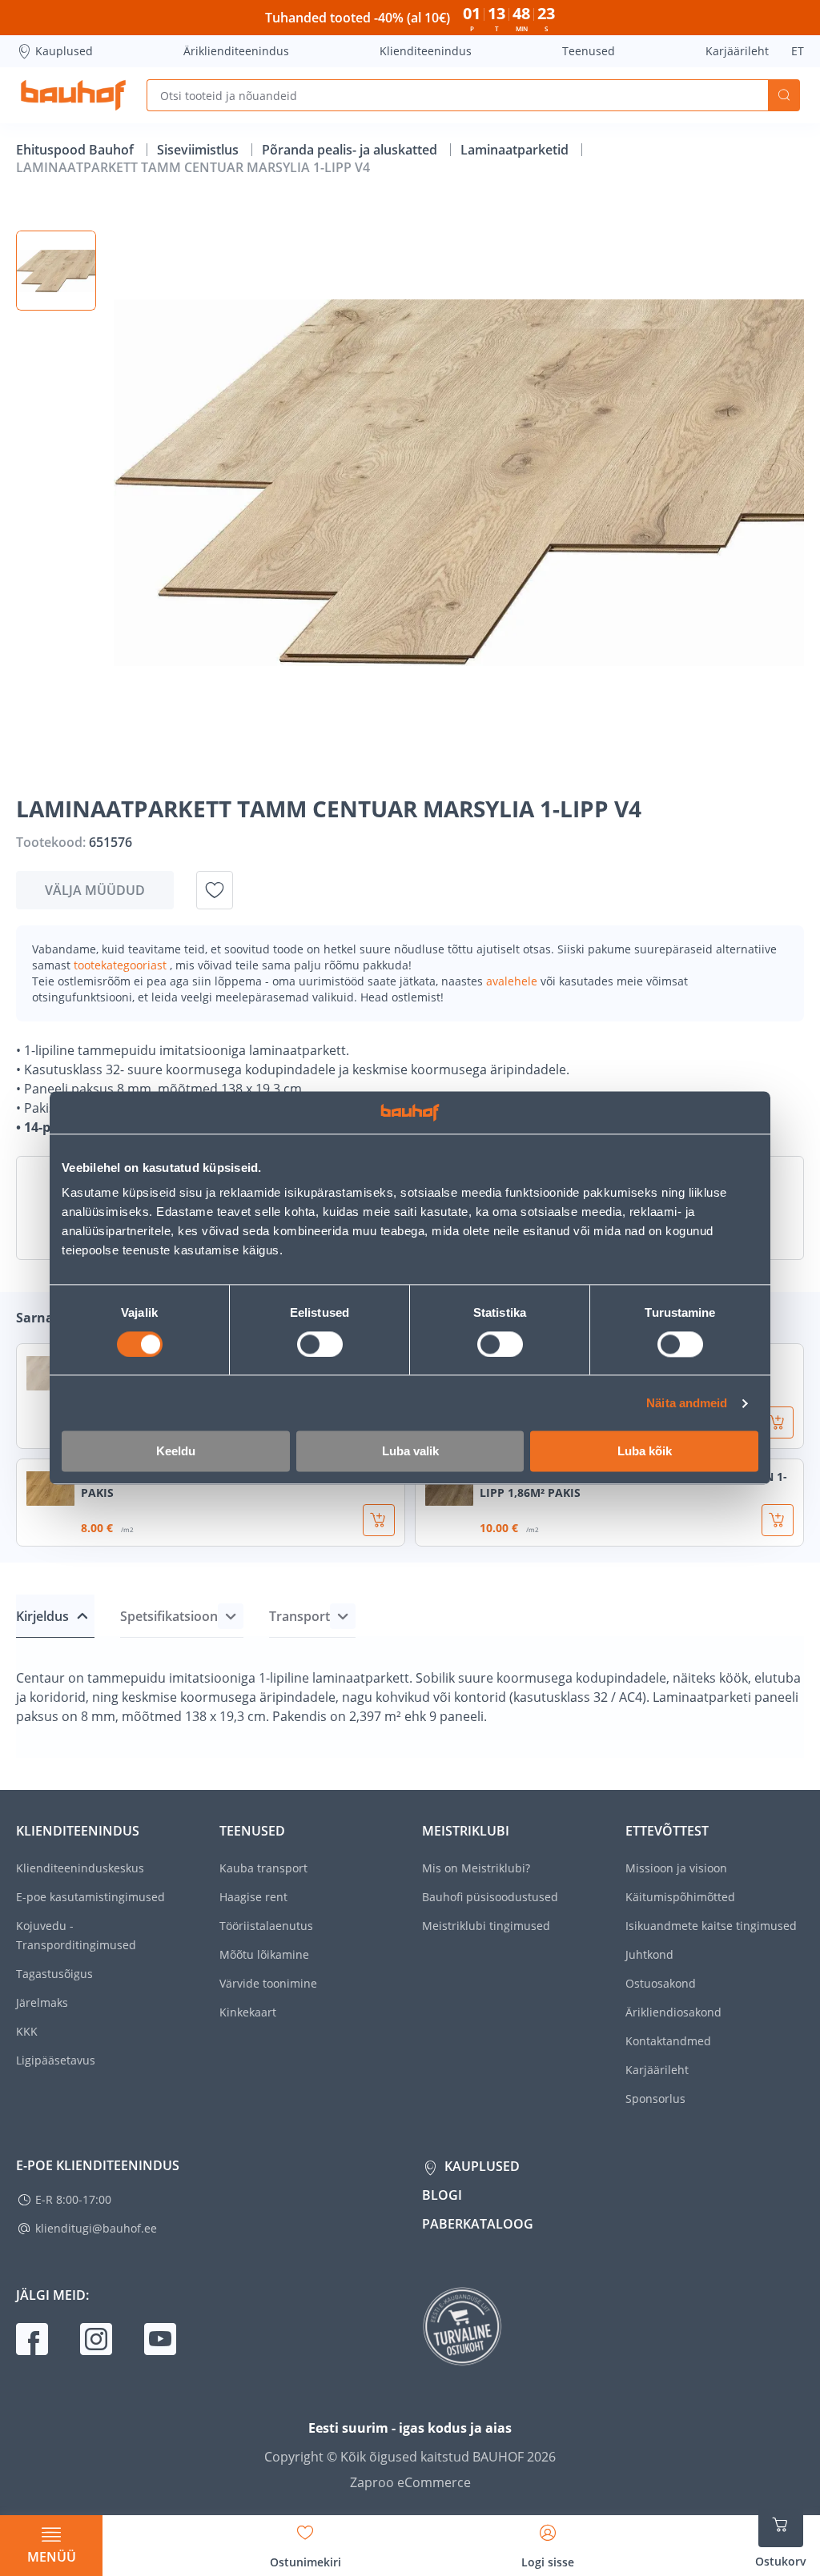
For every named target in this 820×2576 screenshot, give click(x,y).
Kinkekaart (248, 2012)
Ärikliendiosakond (673, 2012)
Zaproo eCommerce (410, 2482)
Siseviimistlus (199, 150)
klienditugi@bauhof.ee (96, 2228)
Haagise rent (253, 1897)
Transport (299, 1616)
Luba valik (410, 1452)
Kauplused (64, 51)
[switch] (320, 1344)
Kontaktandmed (668, 2041)
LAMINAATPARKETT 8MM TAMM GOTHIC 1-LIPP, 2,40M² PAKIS (234, 1485)
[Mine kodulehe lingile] (73, 95)
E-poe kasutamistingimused (90, 1897)
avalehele (513, 981)
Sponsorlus (655, 2099)
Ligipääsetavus (56, 2060)
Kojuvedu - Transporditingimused (76, 1935)
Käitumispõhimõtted (680, 1897)
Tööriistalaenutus (266, 1926)
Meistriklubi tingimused (486, 1926)
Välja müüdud (95, 890)
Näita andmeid (687, 1403)
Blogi (442, 2195)
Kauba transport (263, 1868)
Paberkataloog (478, 2224)
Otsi (784, 95)
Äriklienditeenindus (236, 51)
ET (798, 51)
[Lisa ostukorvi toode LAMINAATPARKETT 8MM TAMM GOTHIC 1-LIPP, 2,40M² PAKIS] (379, 1520)
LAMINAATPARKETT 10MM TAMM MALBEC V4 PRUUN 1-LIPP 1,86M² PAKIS (633, 1485)
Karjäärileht (737, 51)
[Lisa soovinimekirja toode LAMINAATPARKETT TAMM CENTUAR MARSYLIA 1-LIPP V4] (215, 890)
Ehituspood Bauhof (76, 150)
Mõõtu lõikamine (264, 1954)
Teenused (589, 51)
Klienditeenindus (426, 51)
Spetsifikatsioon (169, 1616)
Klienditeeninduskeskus (80, 1868)
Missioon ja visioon (676, 1868)
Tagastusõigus (54, 1974)
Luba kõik (645, 1452)
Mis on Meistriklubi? (476, 1868)
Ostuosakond (661, 1983)
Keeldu (176, 1452)
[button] (56, 271)
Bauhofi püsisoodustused (490, 1897)
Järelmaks (42, 2002)
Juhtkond (649, 1954)
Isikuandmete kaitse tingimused (711, 1926)
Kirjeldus (42, 1616)
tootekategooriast (122, 965)
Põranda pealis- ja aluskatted (351, 150)
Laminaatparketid (516, 150)
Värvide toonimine (268, 1983)
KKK (27, 2031)
